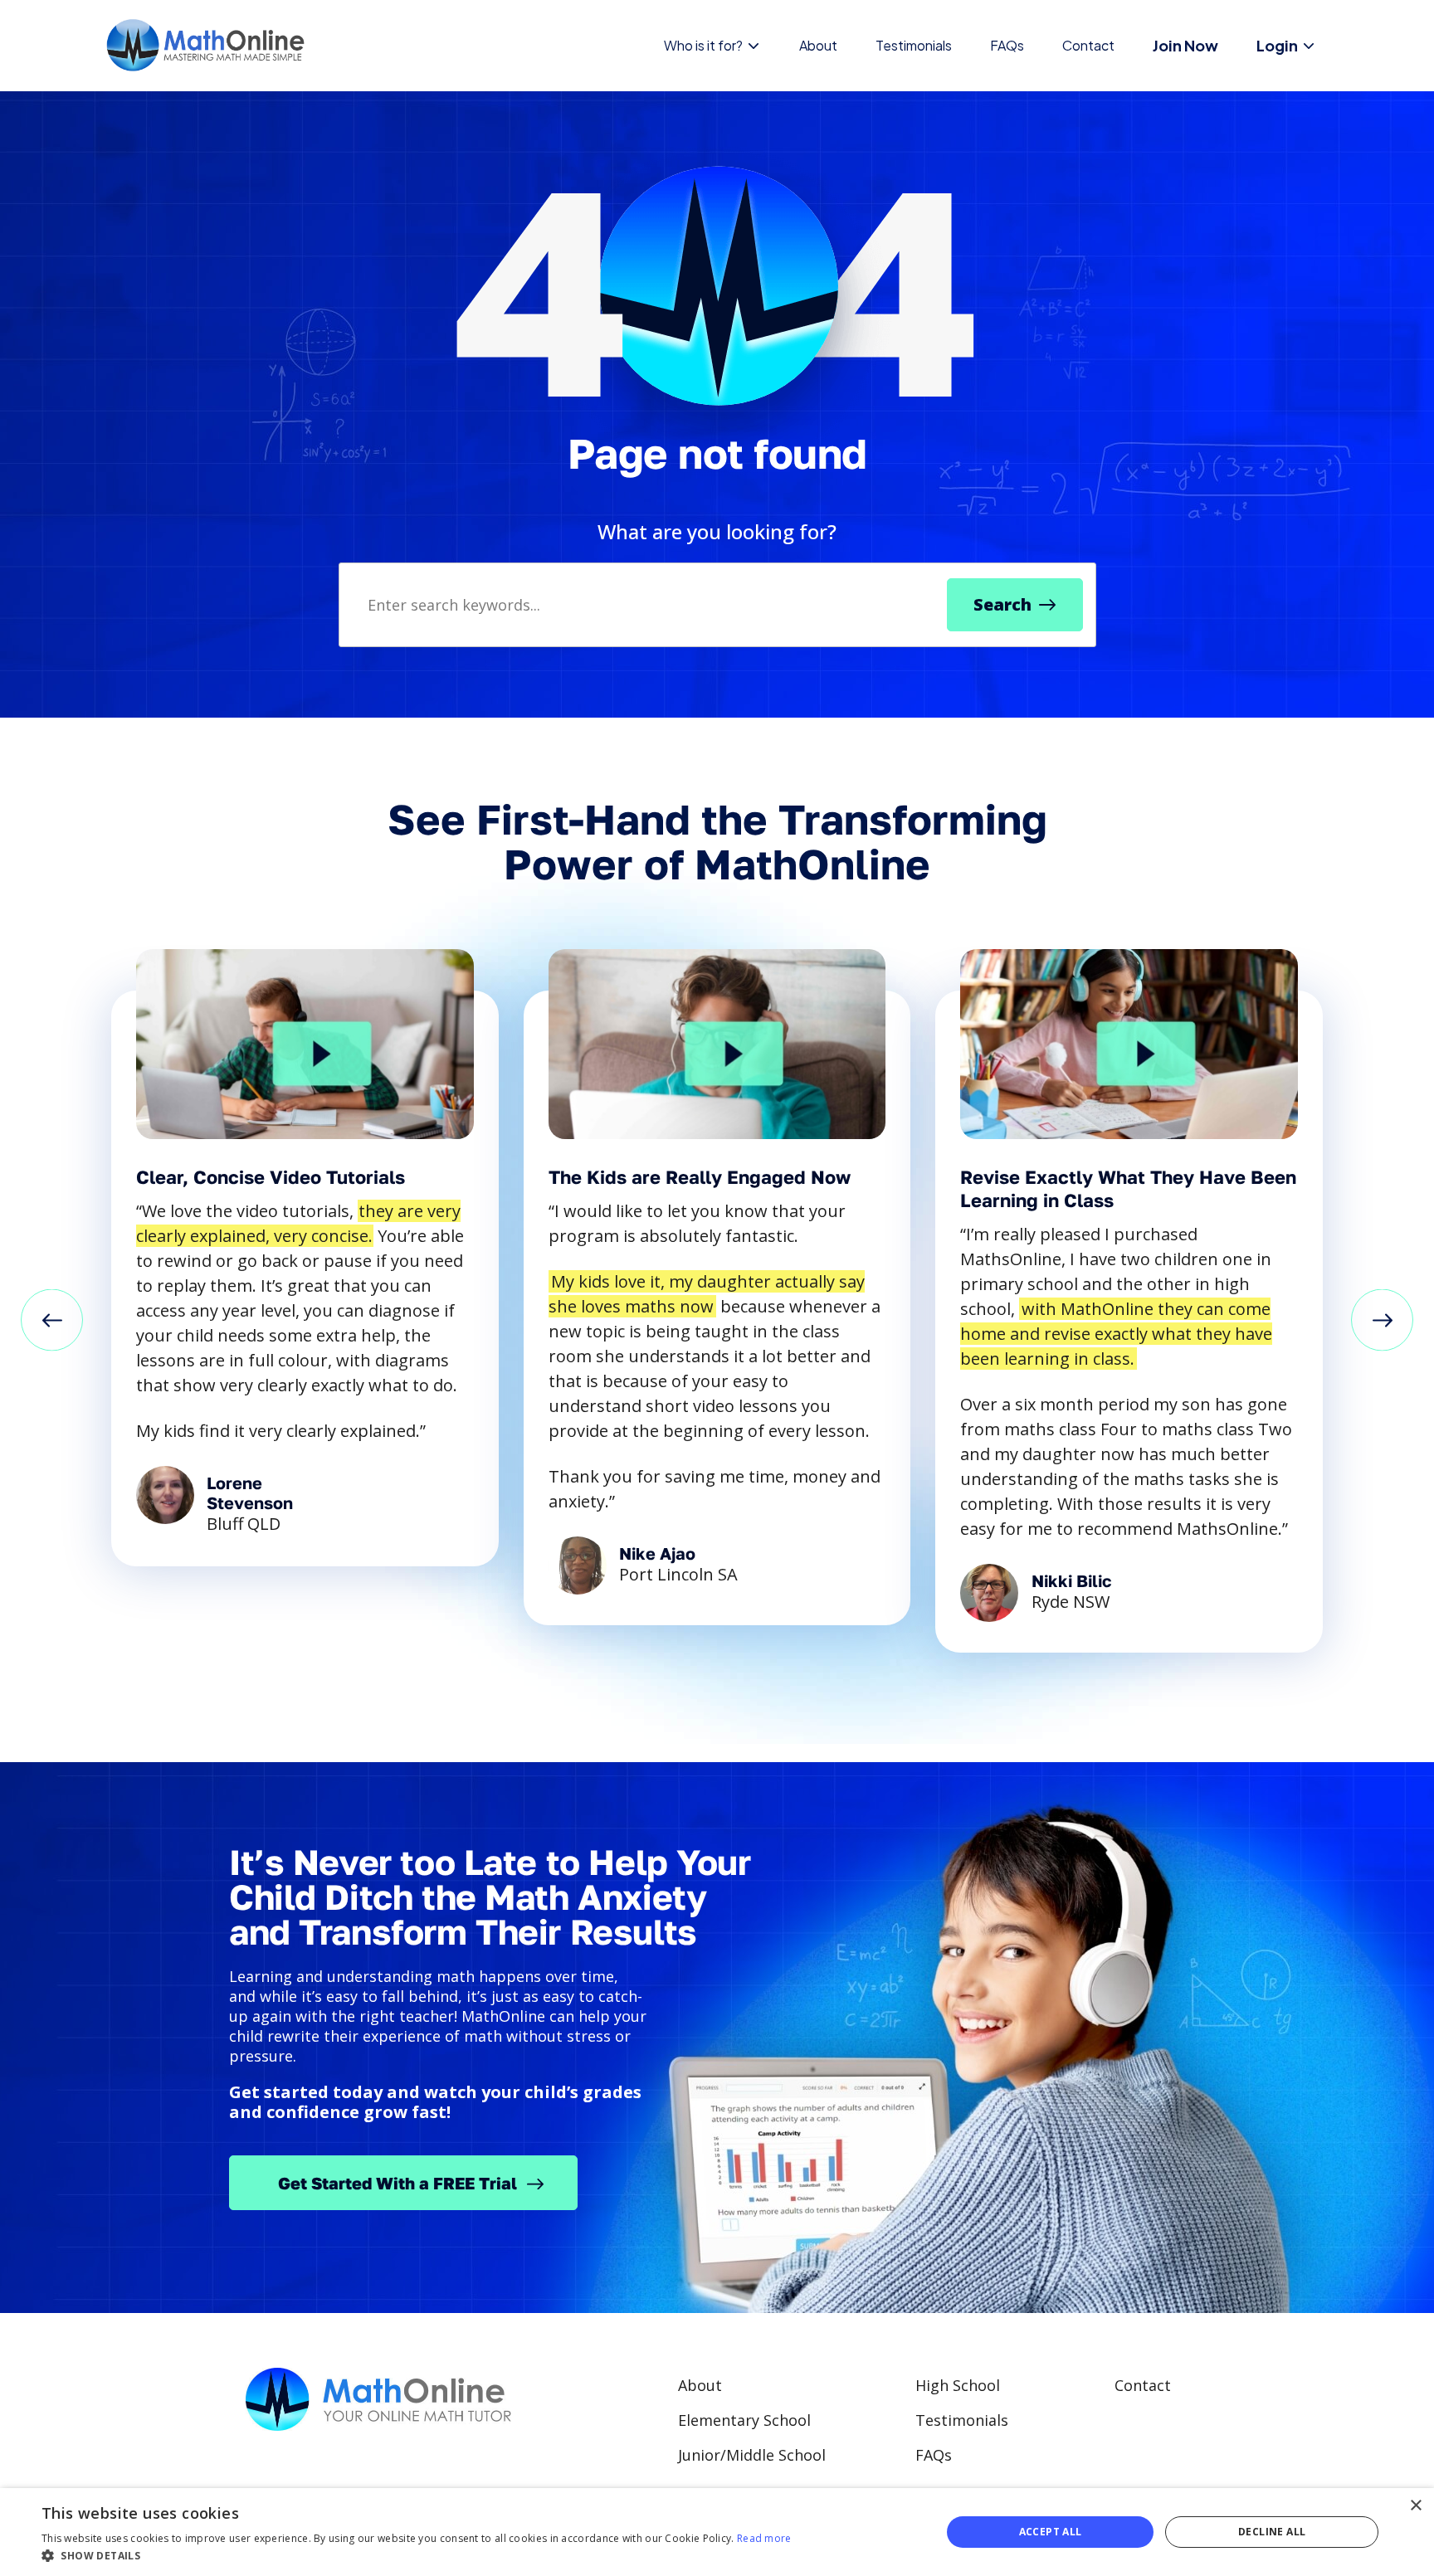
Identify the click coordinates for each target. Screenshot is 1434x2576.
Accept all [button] (1051, 2532)
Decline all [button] (1272, 2532)
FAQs (1007, 45)
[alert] (717, 2532)
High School (958, 2385)
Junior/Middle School (752, 2455)
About (818, 45)
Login (1277, 45)
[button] (52, 1322)
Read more (764, 2538)
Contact (1088, 45)
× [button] (1415, 2506)
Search (1002, 604)
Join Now (1185, 45)
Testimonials (914, 45)
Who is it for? (703, 45)
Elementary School (744, 2420)
